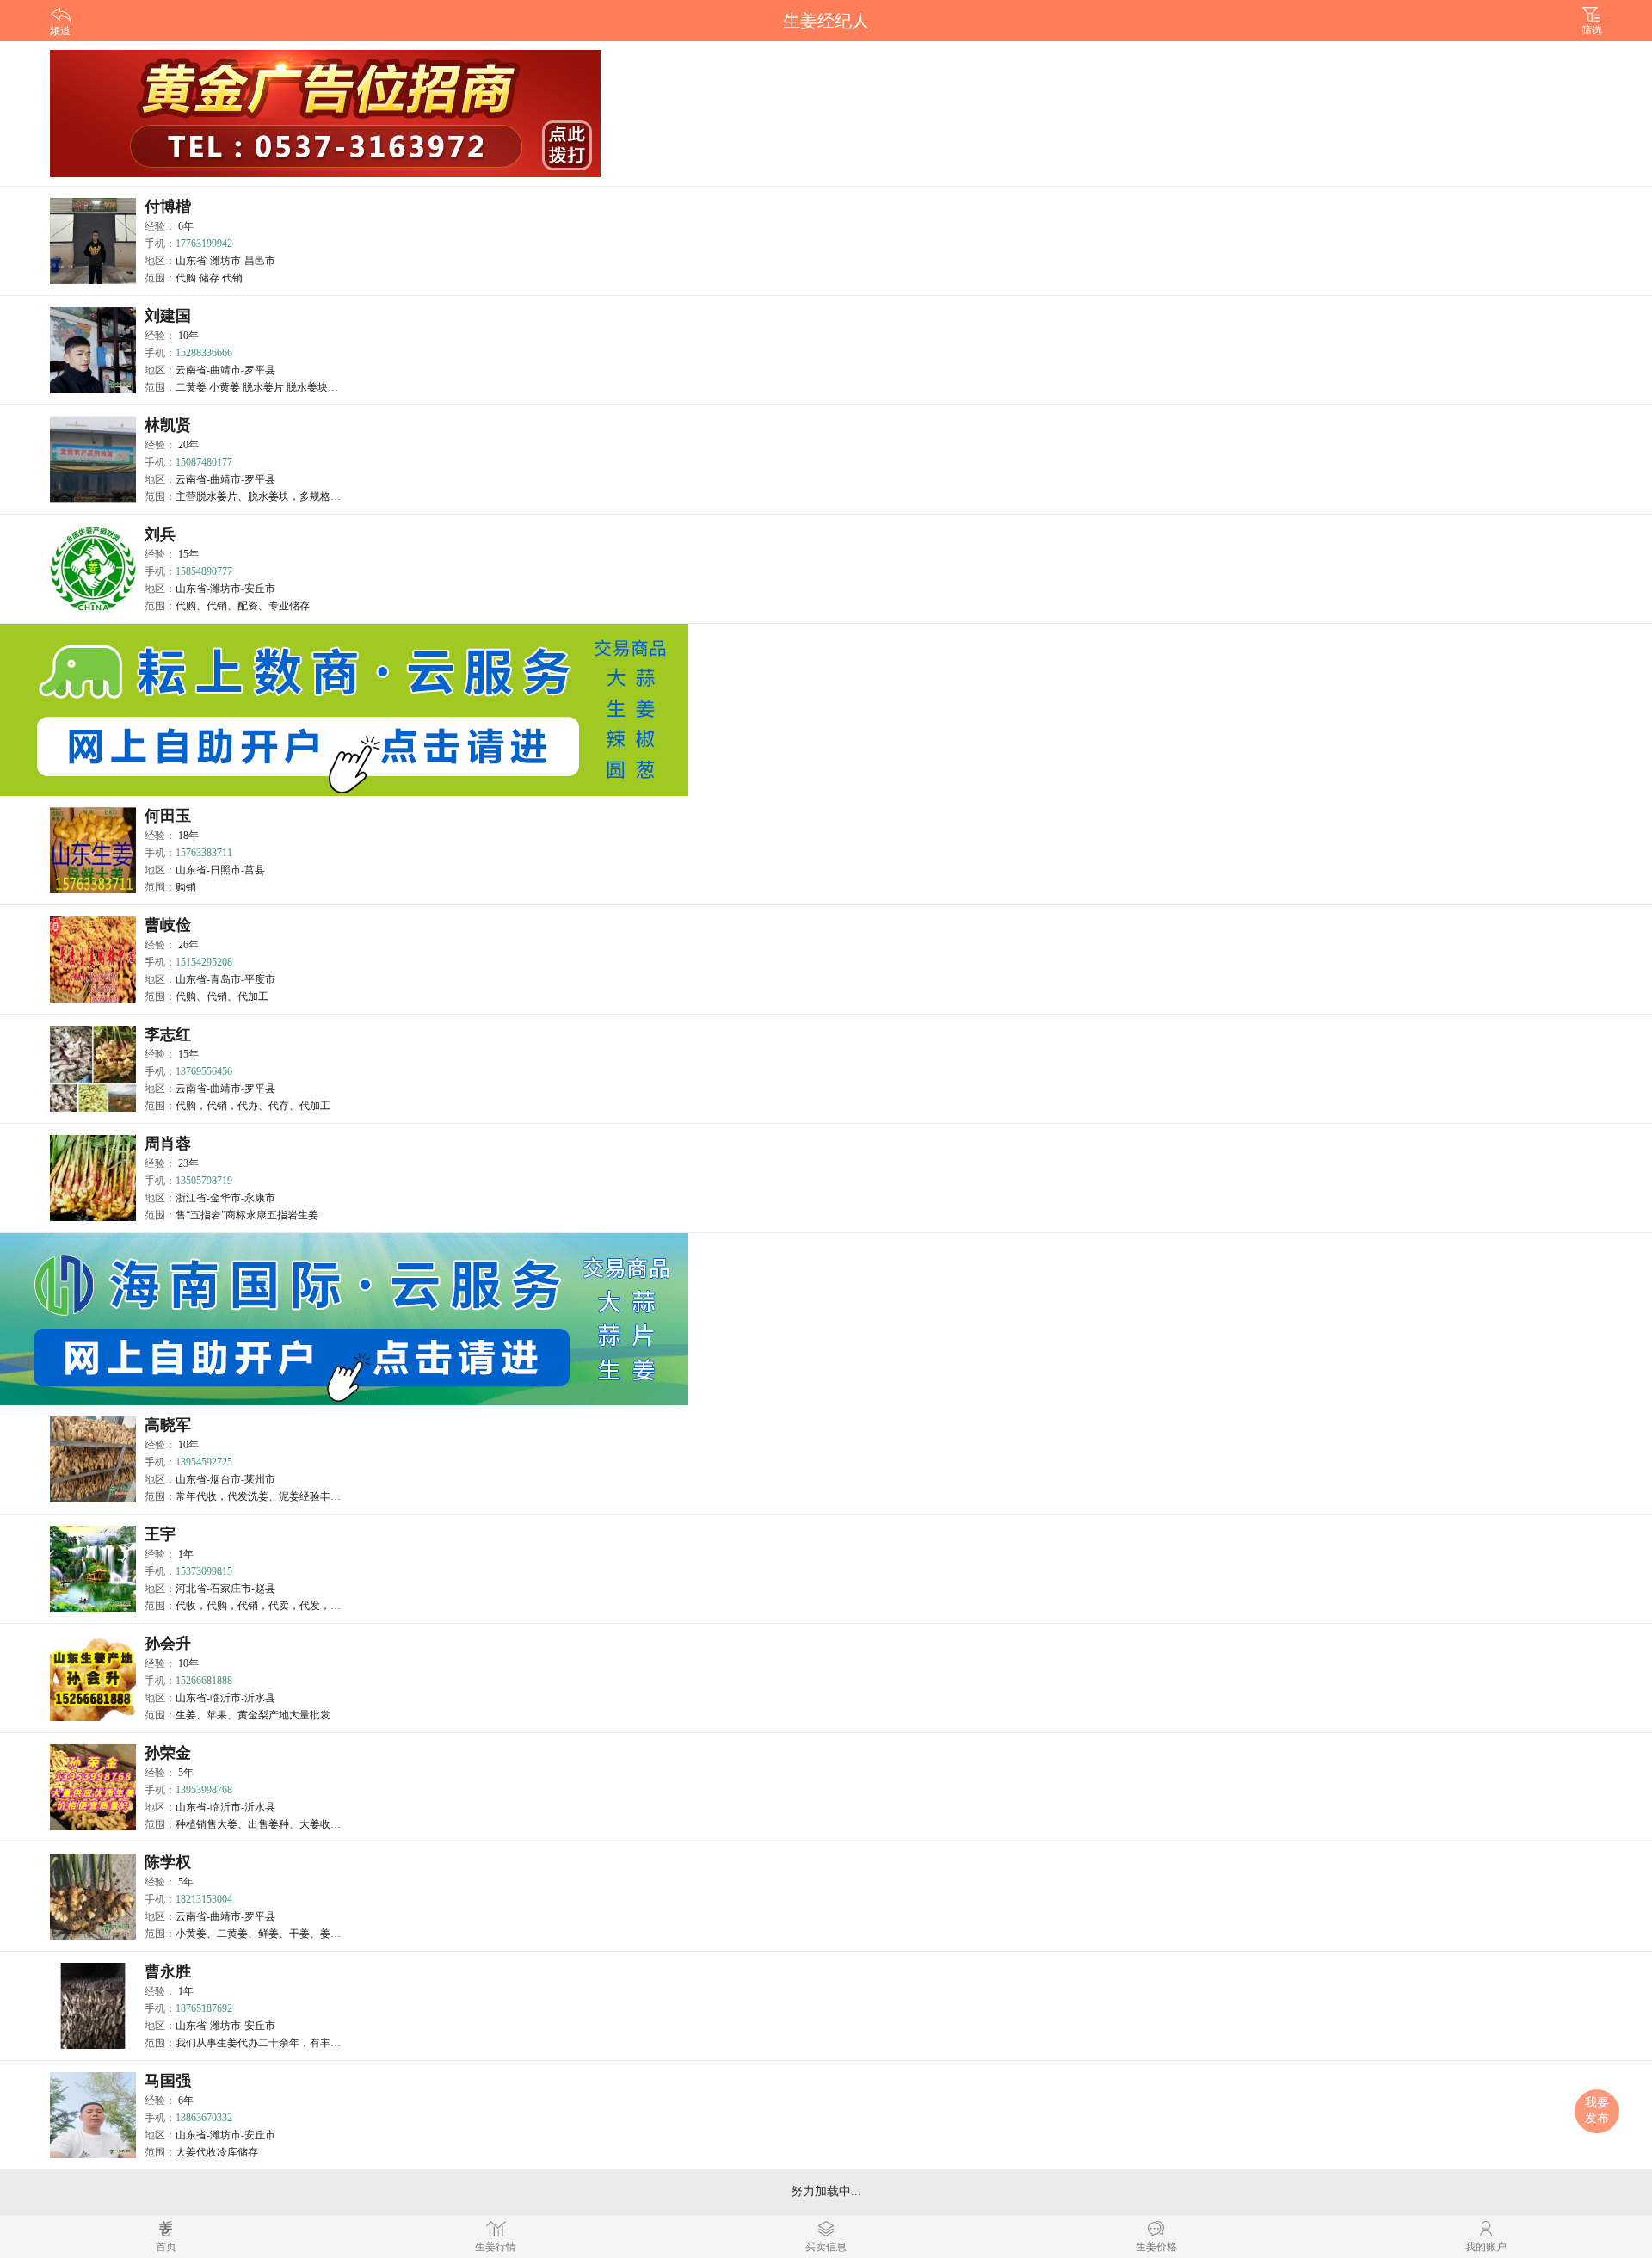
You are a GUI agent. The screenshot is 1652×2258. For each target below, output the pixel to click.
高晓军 (168, 1425)
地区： (210, 261)
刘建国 (168, 316)
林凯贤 (168, 425)
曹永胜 (168, 1971)
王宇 (160, 1534)
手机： (188, 244)
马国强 (168, 2081)
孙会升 (168, 1644)
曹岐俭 (168, 925)
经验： (169, 226)
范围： (194, 278)
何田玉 (168, 816)
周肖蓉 (168, 1144)
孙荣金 (168, 1753)
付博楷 (168, 207)
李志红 (168, 1034)
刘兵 (160, 534)
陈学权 (168, 1862)
